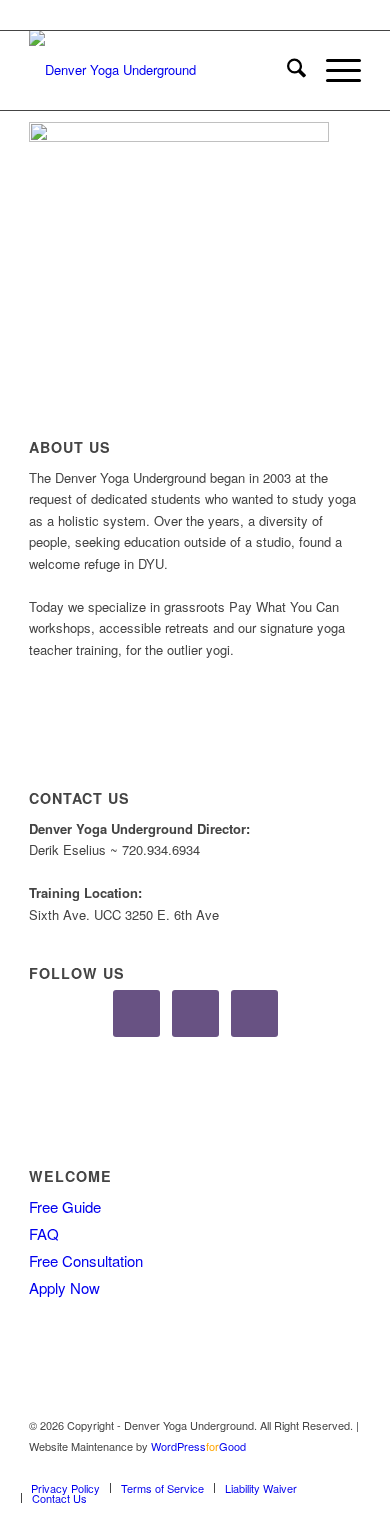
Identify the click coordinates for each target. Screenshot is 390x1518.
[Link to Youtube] (346, 1467)
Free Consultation (86, 1260)
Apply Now (64, 1287)
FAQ (44, 1233)
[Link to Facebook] (286, 1467)
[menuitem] (286, 70)
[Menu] (333, 70)
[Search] (286, 70)
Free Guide (65, 1206)
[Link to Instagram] (316, 1467)
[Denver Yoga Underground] (161, 70)
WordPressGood (198, 1446)
